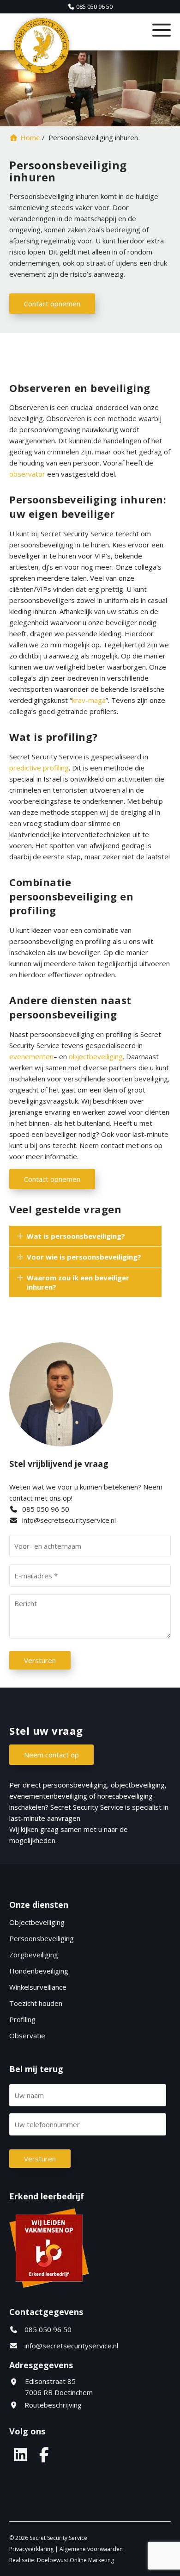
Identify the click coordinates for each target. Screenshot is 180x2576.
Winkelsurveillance (38, 1987)
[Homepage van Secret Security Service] (68, 46)
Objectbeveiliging (37, 1922)
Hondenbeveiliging (39, 1971)
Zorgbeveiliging (34, 1955)
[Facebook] (44, 2454)
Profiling (22, 2019)
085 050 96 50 (45, 1509)
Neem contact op (51, 1755)
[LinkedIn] (20, 2454)
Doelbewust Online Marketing (75, 2560)
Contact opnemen (52, 304)
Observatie (27, 2036)
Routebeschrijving (52, 2405)
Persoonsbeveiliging (42, 1938)
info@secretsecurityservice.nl (69, 1520)
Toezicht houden (36, 2003)
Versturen (40, 1660)
